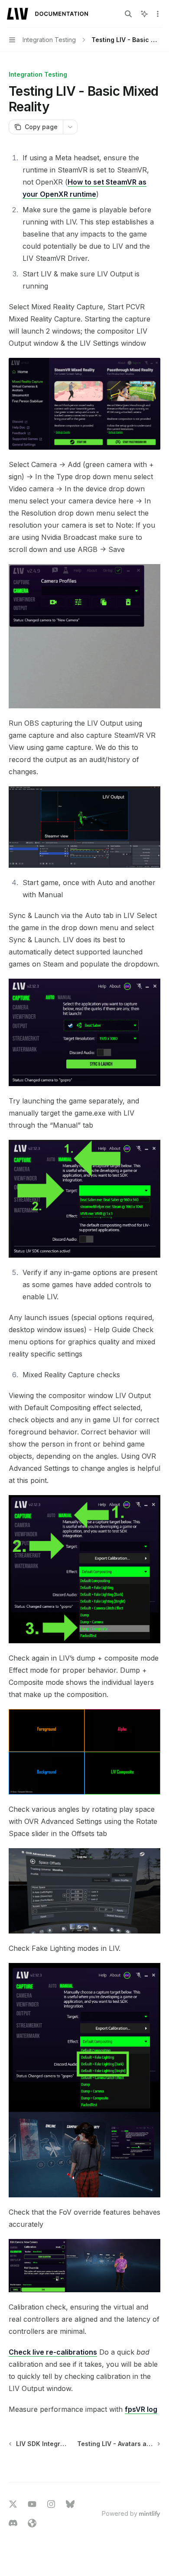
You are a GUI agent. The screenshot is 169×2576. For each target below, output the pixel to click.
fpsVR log (141, 2409)
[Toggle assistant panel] (144, 14)
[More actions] (158, 14)
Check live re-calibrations (53, 2352)
